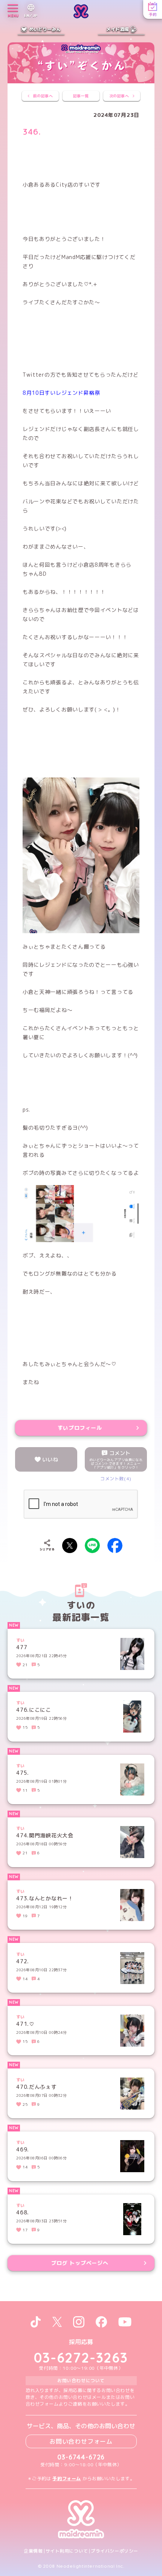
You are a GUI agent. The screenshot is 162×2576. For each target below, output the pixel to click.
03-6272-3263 (81, 2357)
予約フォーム (67, 2479)
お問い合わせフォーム (81, 2441)
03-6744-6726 (81, 2457)
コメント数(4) (116, 1479)
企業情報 (33, 2551)
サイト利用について (67, 2551)
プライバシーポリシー (115, 2551)
